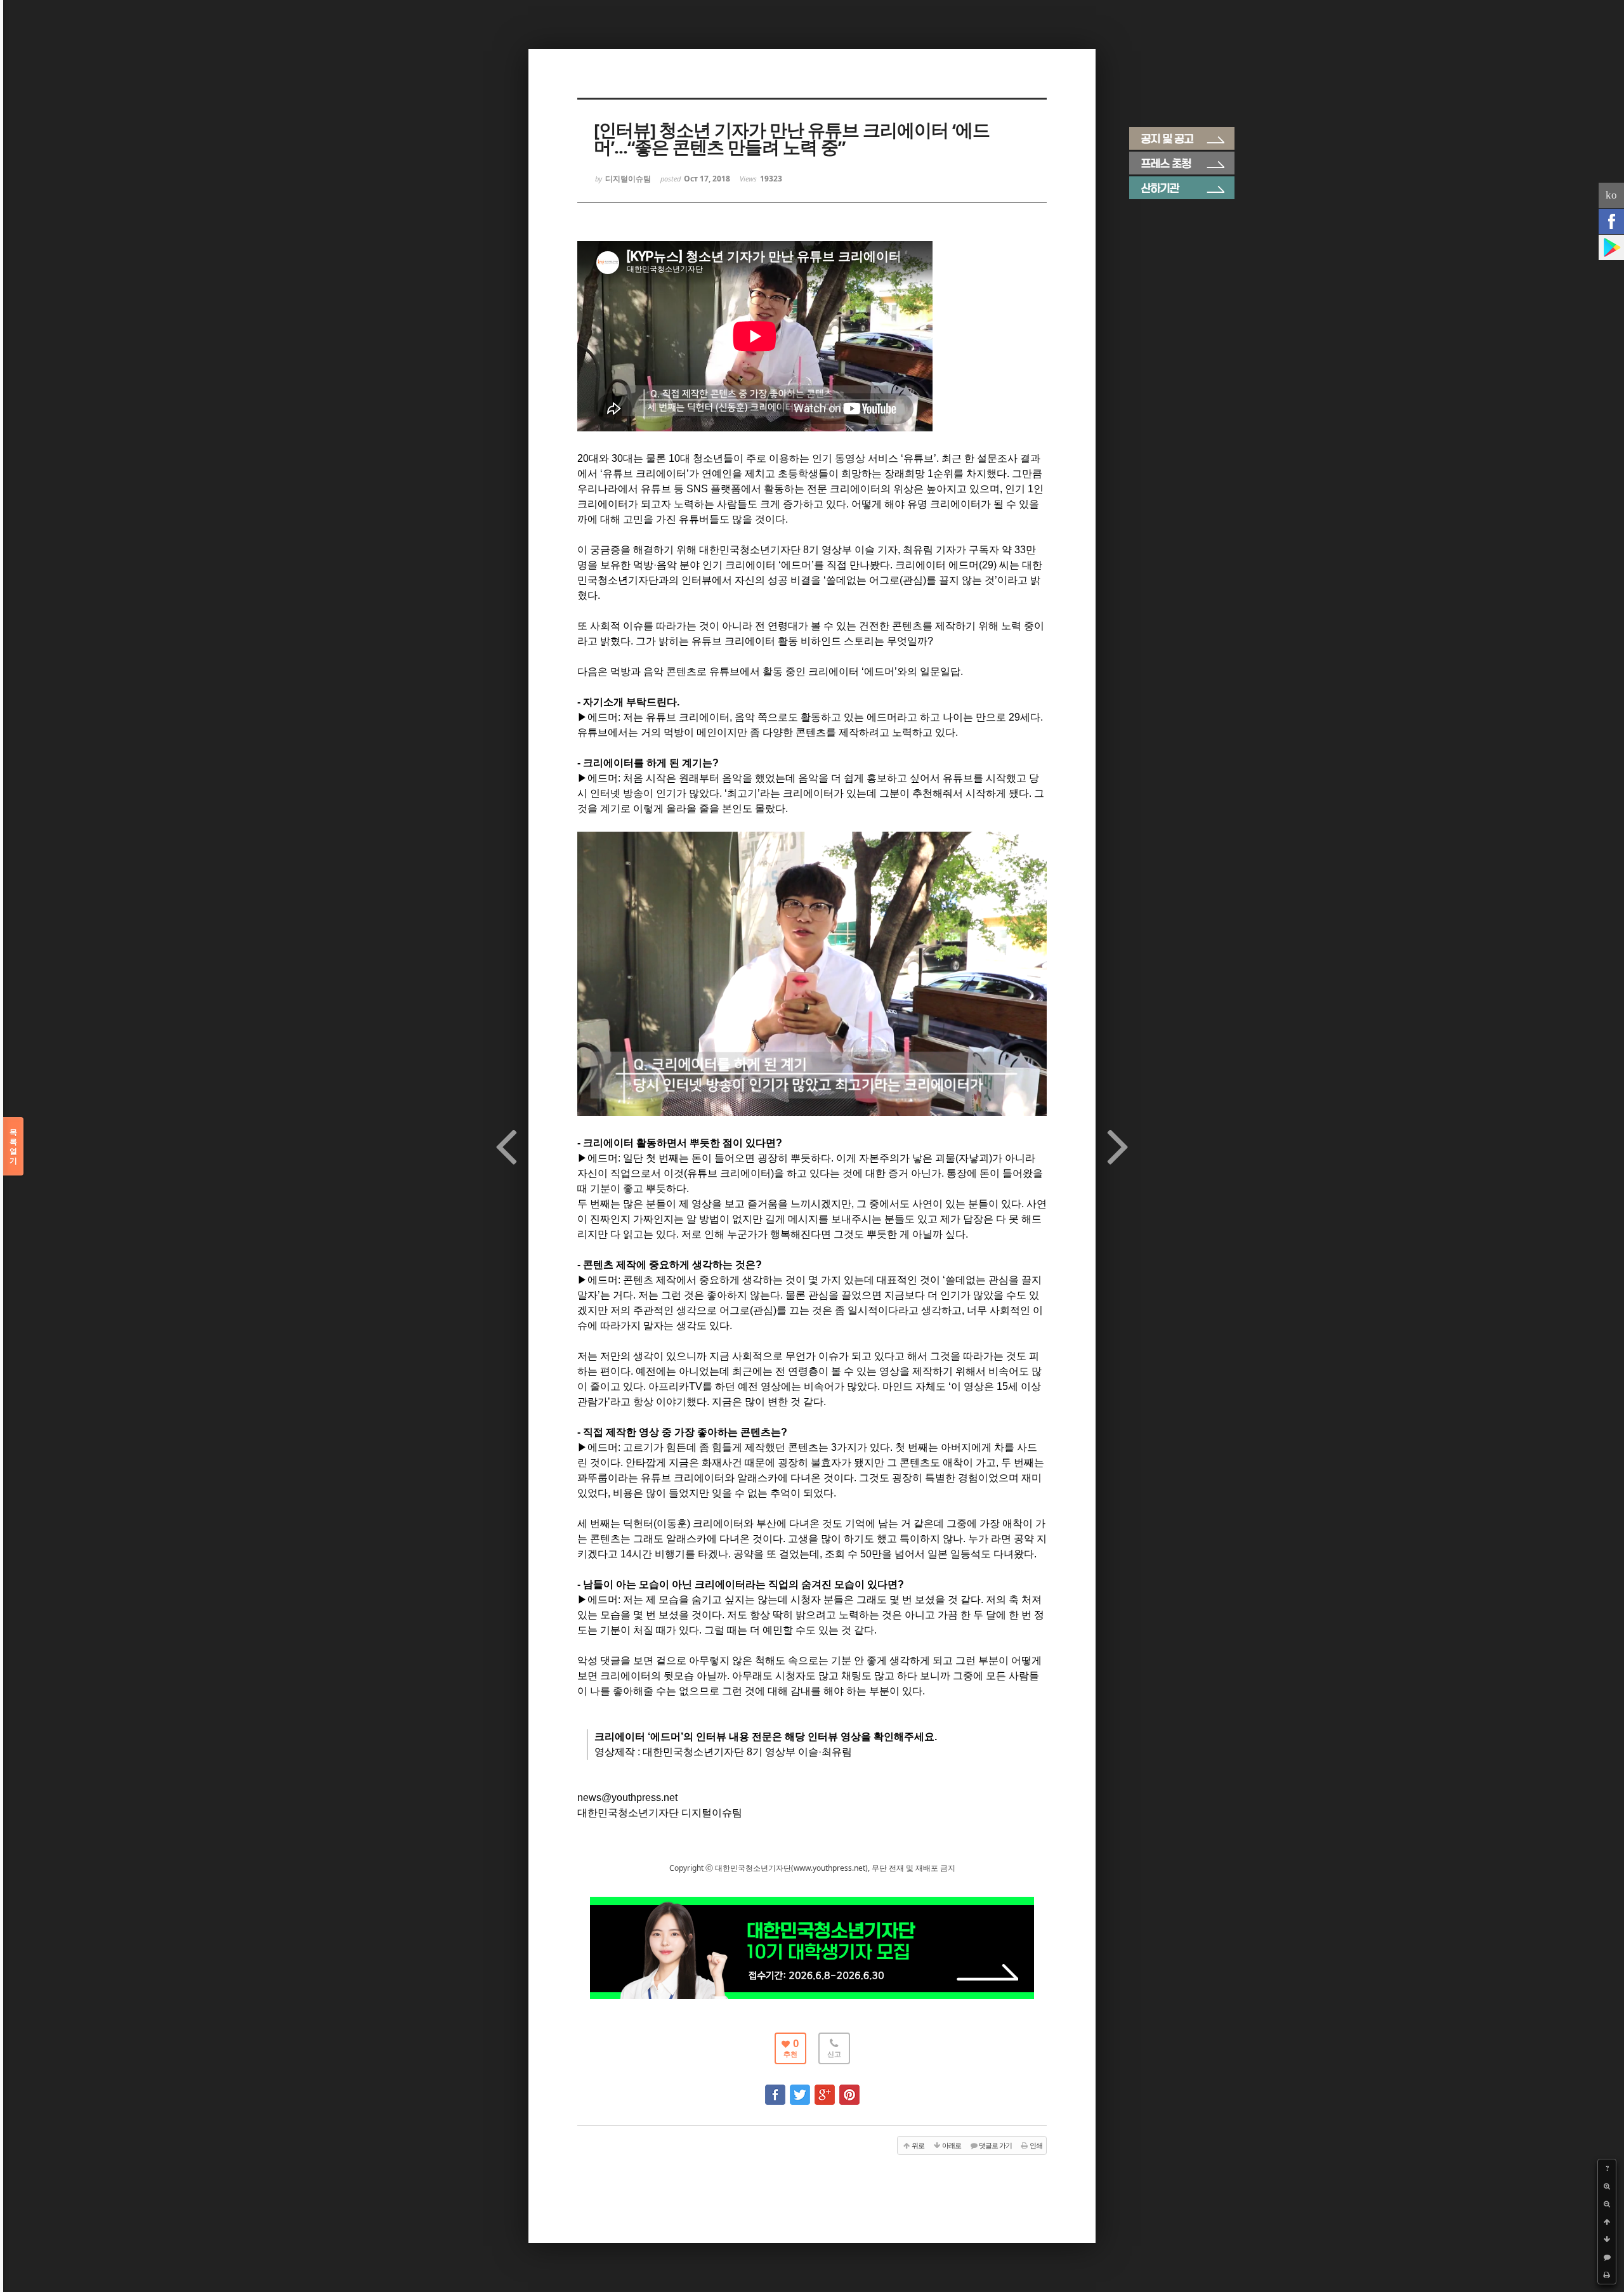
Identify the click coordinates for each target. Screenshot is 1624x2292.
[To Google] (825, 2089)
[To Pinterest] (849, 2089)
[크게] (1607, 2186)
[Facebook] (1611, 221)
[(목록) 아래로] (1607, 2239)
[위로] (1607, 2222)
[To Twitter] (800, 2089)
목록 (13, 1146)
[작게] (1607, 2204)
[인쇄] (1607, 2275)
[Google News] (1611, 247)
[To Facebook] (775, 2089)
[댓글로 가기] (1607, 2257)
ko (1611, 195)
